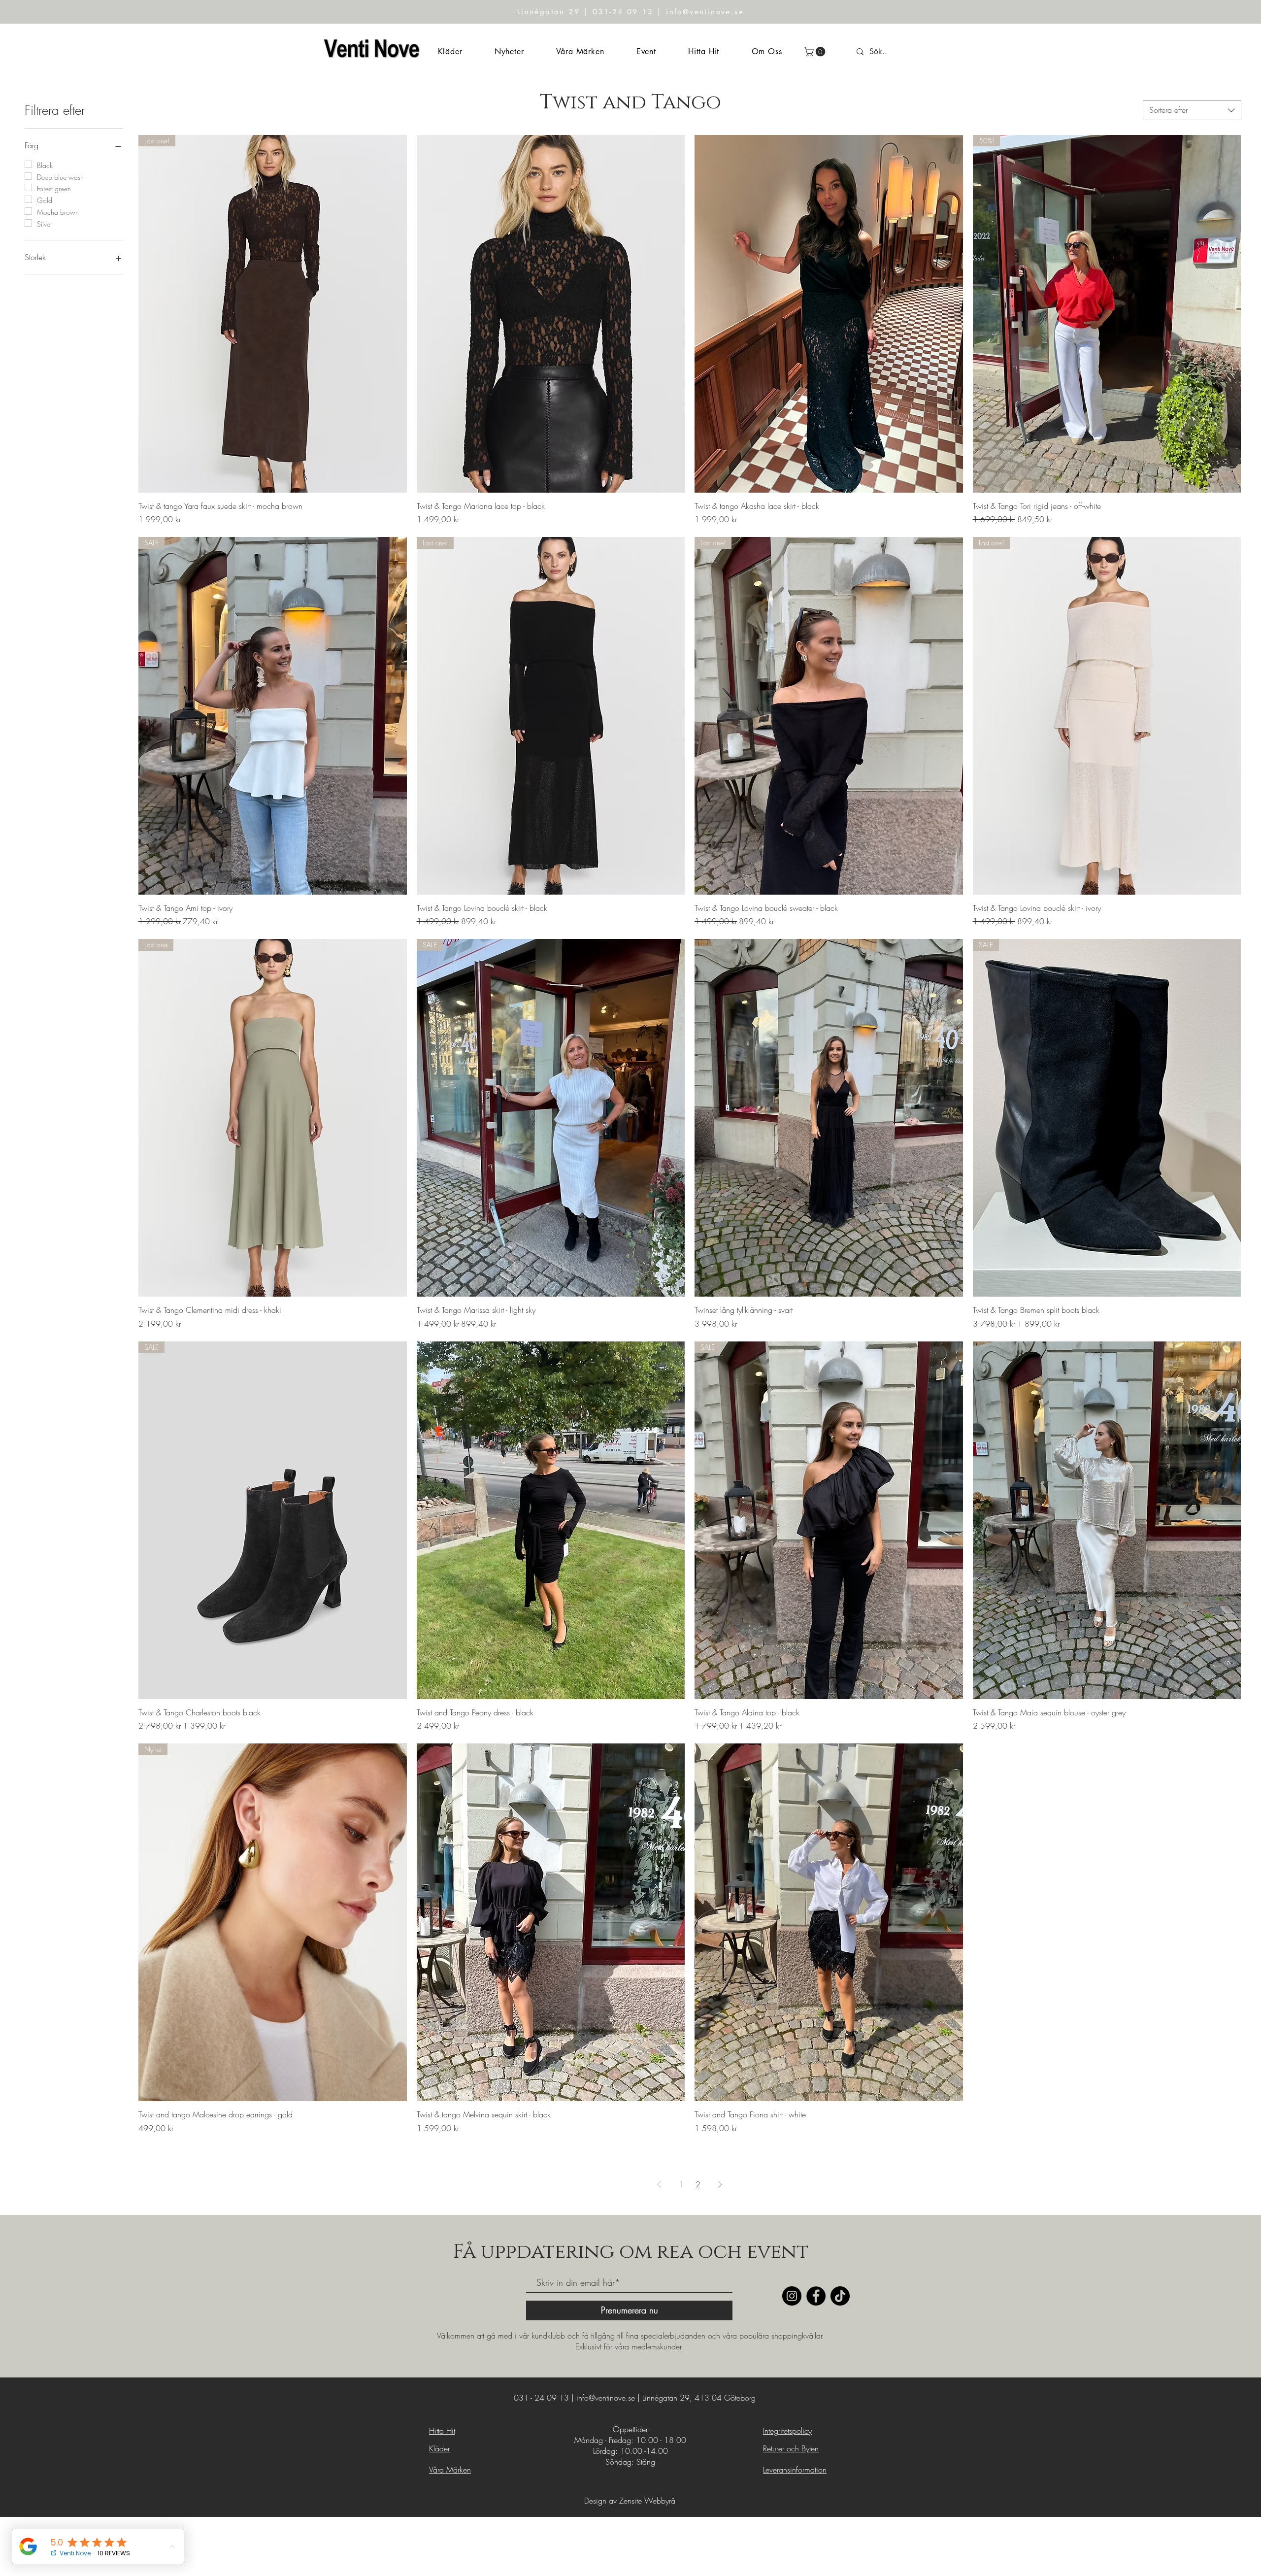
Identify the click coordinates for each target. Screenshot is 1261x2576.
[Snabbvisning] (551, 314)
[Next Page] (720, 2184)
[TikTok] (840, 2296)
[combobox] (1192, 110)
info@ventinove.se (606, 2398)
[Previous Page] (659, 2184)
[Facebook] (816, 2296)
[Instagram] (792, 2296)
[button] (816, 52)
